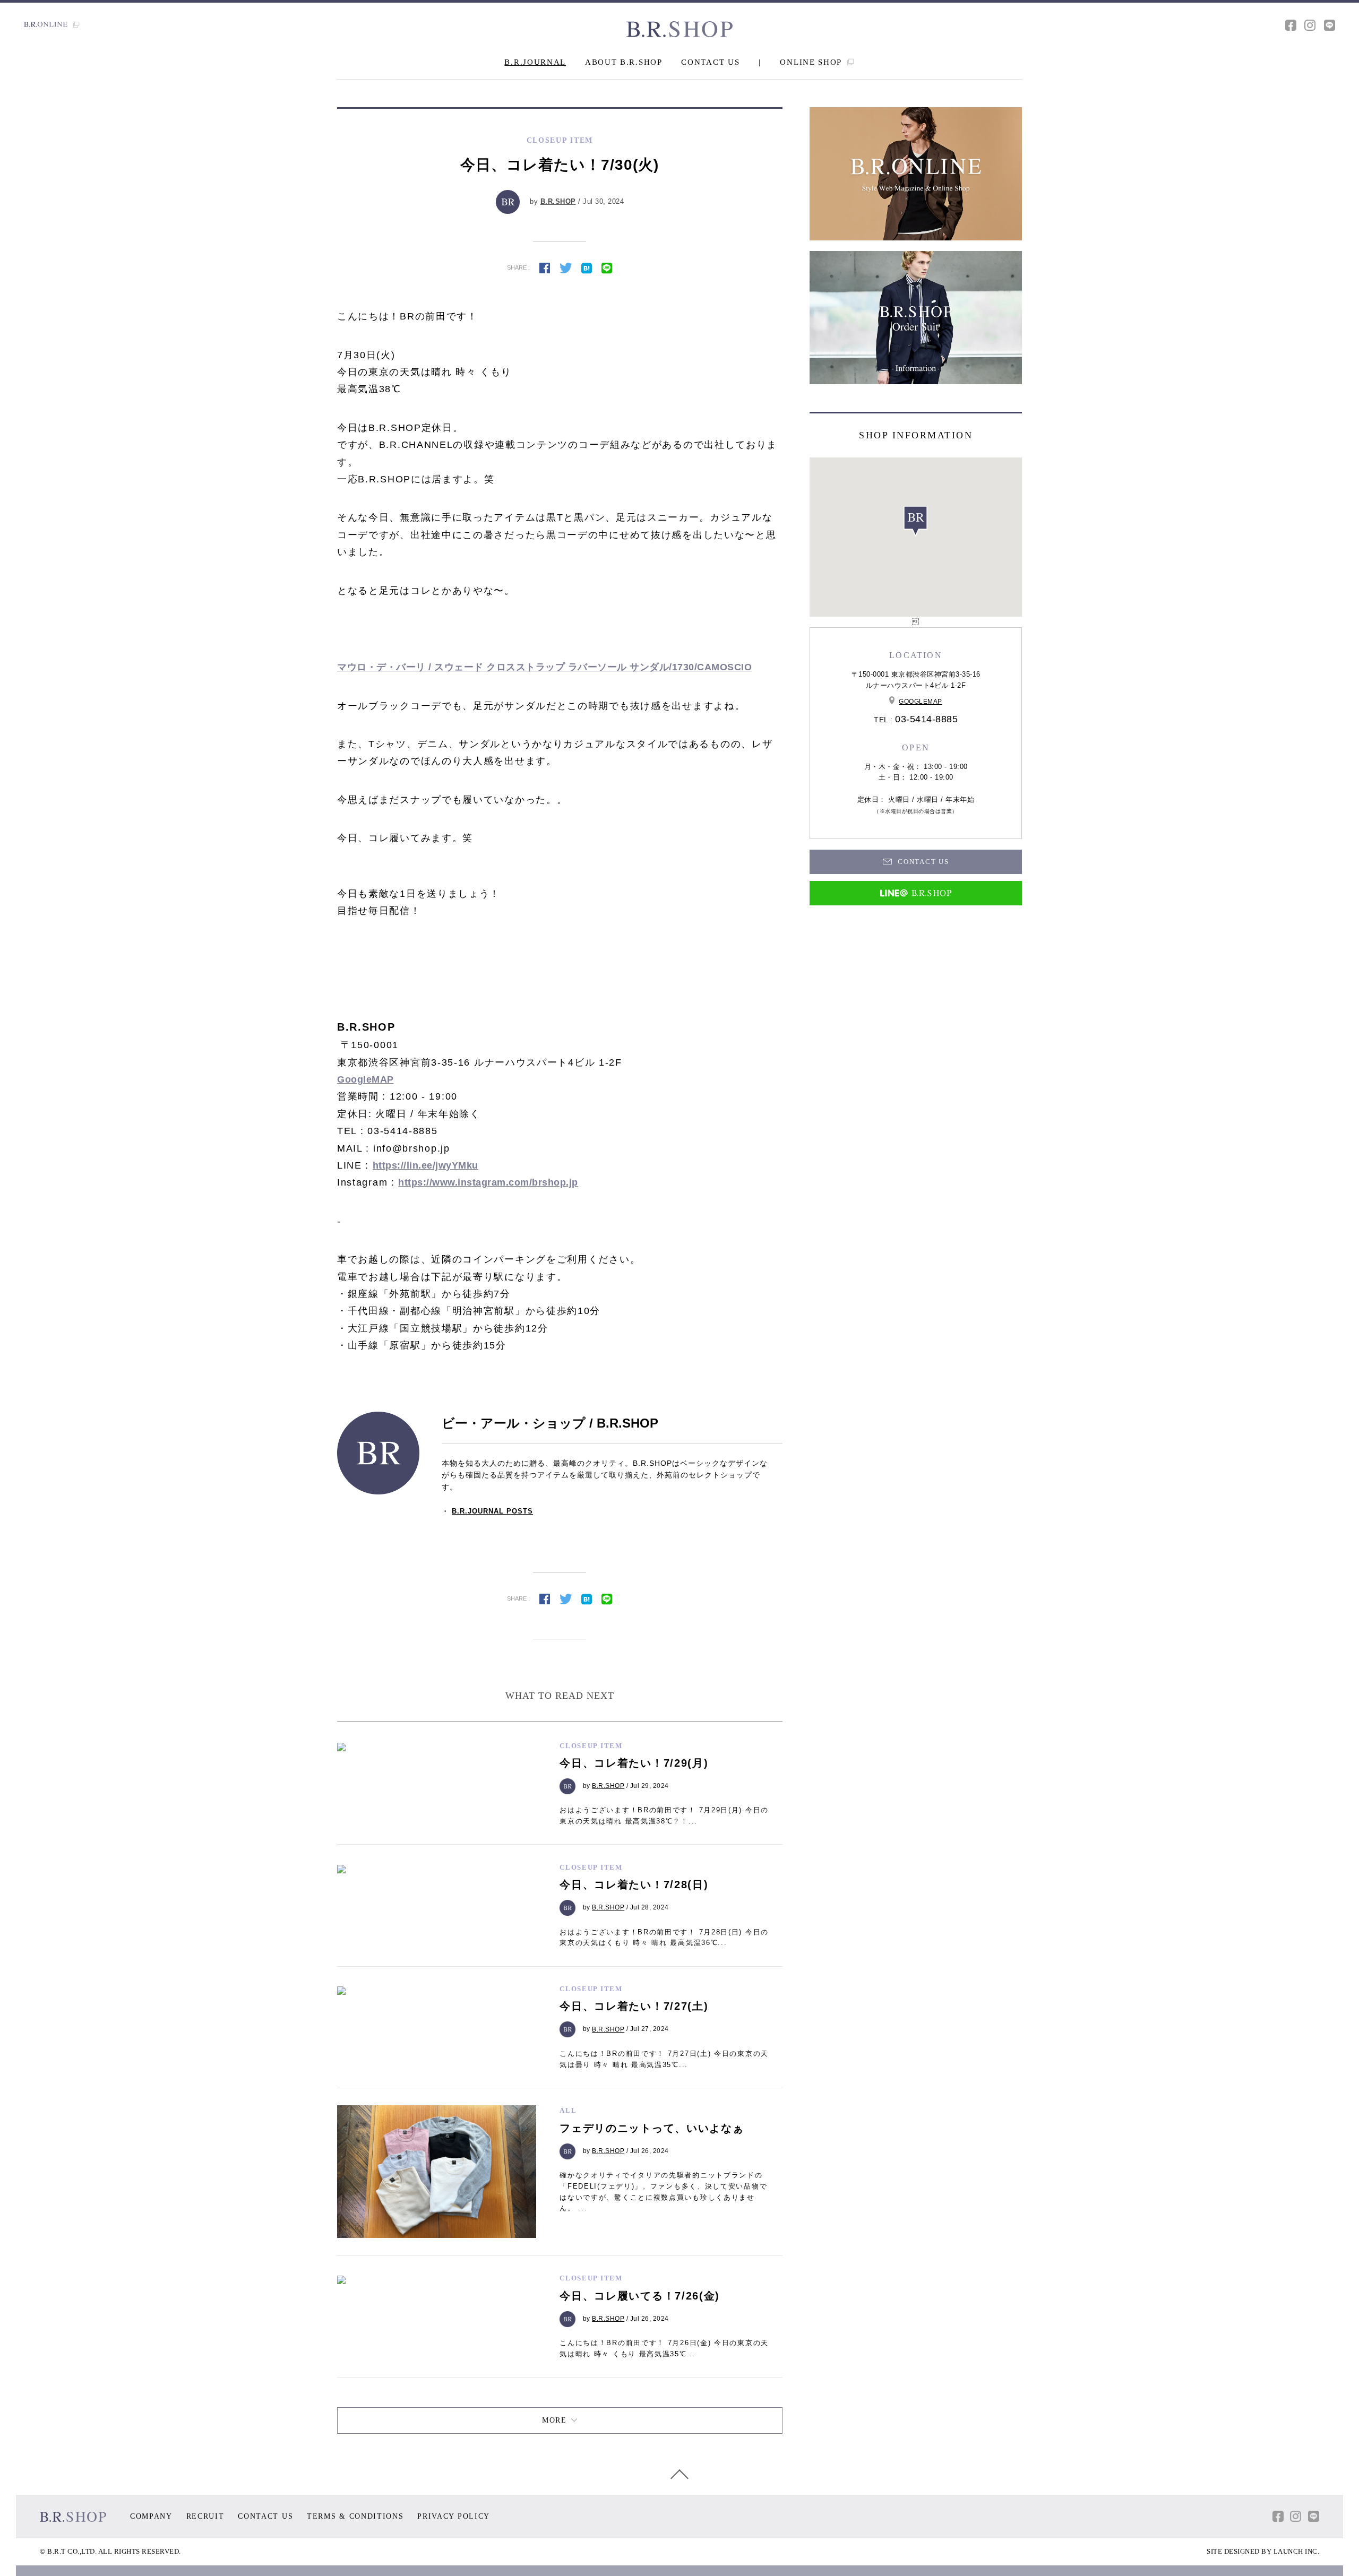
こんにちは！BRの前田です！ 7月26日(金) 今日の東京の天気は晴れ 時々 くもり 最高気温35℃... (664, 2348)
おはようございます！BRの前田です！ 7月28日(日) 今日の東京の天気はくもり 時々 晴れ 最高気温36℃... (664, 1938)
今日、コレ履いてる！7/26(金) (640, 2296)
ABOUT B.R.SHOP (624, 62)
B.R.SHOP (558, 201)
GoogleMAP (365, 1079)
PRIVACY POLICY (454, 2516)
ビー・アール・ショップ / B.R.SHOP (550, 1423)
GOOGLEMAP (921, 702)
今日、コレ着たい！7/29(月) (634, 1763)
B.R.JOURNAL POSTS (492, 1511)
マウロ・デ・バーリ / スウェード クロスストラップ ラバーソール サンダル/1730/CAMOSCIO (544, 667)
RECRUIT (205, 2516)
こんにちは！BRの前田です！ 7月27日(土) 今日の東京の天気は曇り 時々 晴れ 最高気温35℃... (664, 2059)
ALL (568, 2110)
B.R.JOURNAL (535, 62)
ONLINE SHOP (812, 62)
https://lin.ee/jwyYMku (425, 1165)
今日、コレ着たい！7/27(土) (634, 2006)
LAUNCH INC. (1297, 2551)
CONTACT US (710, 62)
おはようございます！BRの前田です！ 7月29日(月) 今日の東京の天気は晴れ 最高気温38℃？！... (664, 1816)
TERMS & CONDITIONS (355, 2516)
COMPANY (151, 2516)
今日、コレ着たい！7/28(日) (634, 1885)
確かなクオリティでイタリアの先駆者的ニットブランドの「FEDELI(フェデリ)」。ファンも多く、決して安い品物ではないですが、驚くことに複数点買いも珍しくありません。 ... (663, 2192)
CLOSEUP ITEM (591, 1746)
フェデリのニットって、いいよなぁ (652, 2128)
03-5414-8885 (926, 719)
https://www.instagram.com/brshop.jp (488, 1182)
